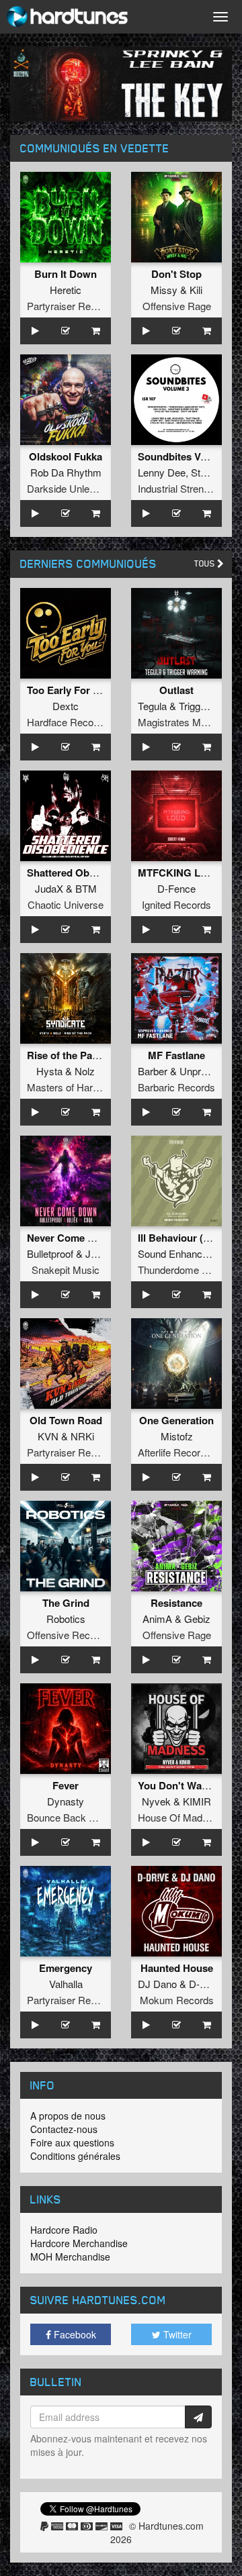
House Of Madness (181, 1817)
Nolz (85, 1071)
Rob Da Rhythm (66, 472)
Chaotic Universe (66, 904)
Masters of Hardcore (72, 1087)
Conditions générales (75, 2156)
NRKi (82, 1436)
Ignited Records (176, 904)
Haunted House (177, 1968)
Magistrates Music (178, 722)
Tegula (152, 706)
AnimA (157, 1619)
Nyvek (156, 1801)
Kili (196, 290)
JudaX (49, 888)
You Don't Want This (186, 1785)
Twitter (176, 2334)
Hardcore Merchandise (79, 2243)
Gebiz (197, 1619)
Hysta (49, 1071)
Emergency (66, 1968)
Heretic (66, 290)
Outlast (176, 690)
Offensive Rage (177, 306)
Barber (153, 1071)
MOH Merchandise (70, 2257)
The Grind (66, 1603)
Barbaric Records (176, 1087)
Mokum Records (177, 2000)
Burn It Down (66, 274)
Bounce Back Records (77, 1817)
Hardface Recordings (74, 722)
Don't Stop (176, 274)
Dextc (66, 706)
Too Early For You (69, 690)
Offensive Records (68, 1635)
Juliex (98, 1253)
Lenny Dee (162, 472)
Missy (164, 290)
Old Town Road (66, 1420)
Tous (206, 563)
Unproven (201, 1071)
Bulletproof (50, 1253)
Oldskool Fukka (66, 456)
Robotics (66, 1619)
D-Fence (176, 888)
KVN (48, 1436)
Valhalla (66, 1984)
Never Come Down (71, 1238)
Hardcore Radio (64, 2230)
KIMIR (197, 1801)
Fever (66, 1785)
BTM (86, 888)
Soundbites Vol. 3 (179, 456)
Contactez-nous (64, 2129)
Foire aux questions (72, 2142)
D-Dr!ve (206, 1984)
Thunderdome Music (183, 1270)
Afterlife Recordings (181, 1452)
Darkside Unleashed (72, 488)
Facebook (74, 2334)
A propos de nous (68, 2116)
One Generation (176, 1420)
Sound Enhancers (177, 1253)
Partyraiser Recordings (78, 306)
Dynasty (66, 1801)
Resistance (176, 1603)
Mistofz (177, 1436)
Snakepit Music (66, 1270)
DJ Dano (157, 1984)
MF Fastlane (176, 1055)
